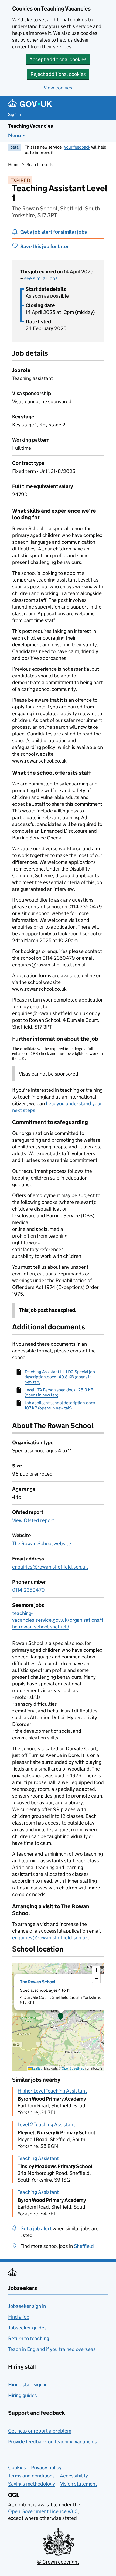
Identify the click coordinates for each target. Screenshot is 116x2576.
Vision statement (79, 2484)
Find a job (19, 2317)
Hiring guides (23, 2395)
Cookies (17, 2468)
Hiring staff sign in (28, 2385)
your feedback (77, 147)
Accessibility (74, 2476)
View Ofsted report (33, 1520)
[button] (61, 2017)
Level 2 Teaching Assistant (46, 2125)
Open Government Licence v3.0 (43, 2511)
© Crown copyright (58, 2562)
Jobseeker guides (27, 2328)
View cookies (58, 88)
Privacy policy (46, 2468)
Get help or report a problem (40, 2431)
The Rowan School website (42, 1544)
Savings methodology (32, 2484)
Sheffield (84, 2246)
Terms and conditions (31, 2476)
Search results (40, 165)
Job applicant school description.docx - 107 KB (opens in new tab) (61, 1405)
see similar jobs (41, 278)
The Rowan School (38, 1982)
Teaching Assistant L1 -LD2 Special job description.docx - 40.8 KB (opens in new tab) (60, 1377)
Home (14, 165)
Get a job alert (36, 2229)
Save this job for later (45, 246)
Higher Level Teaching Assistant (52, 2091)
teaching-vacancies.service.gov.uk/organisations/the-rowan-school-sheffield (58, 1620)
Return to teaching (29, 2338)
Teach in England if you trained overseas (52, 2349)
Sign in (15, 114)
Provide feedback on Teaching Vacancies (52, 2442)
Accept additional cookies (58, 59)
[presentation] (58, 2017)
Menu (15, 135)
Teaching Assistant (38, 2158)
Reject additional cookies (58, 74)
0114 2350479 (28, 1590)
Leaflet (37, 2068)
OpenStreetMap (73, 2068)
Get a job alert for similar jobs (54, 232)
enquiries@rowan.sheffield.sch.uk (50, 1567)
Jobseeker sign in (27, 2306)
